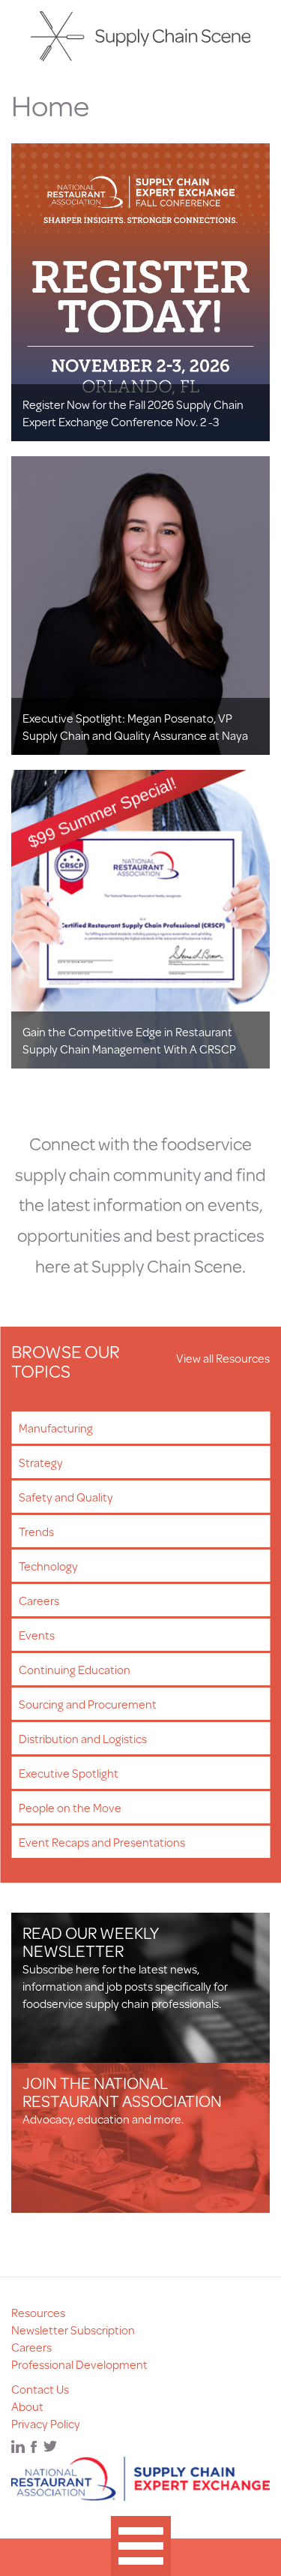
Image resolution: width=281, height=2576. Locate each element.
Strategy (41, 1462)
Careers (39, 1600)
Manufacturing (56, 1428)
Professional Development (79, 2364)
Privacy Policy (46, 2423)
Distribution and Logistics (83, 1738)
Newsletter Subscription (73, 2330)
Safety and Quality (66, 1497)
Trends (36, 1531)
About (27, 2406)
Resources (38, 2312)
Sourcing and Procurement (88, 1704)
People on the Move (70, 1807)
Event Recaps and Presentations (102, 1842)
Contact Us (40, 2389)
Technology (48, 1566)
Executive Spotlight (69, 1773)
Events (37, 1635)
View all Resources (223, 1358)
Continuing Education (75, 1669)
